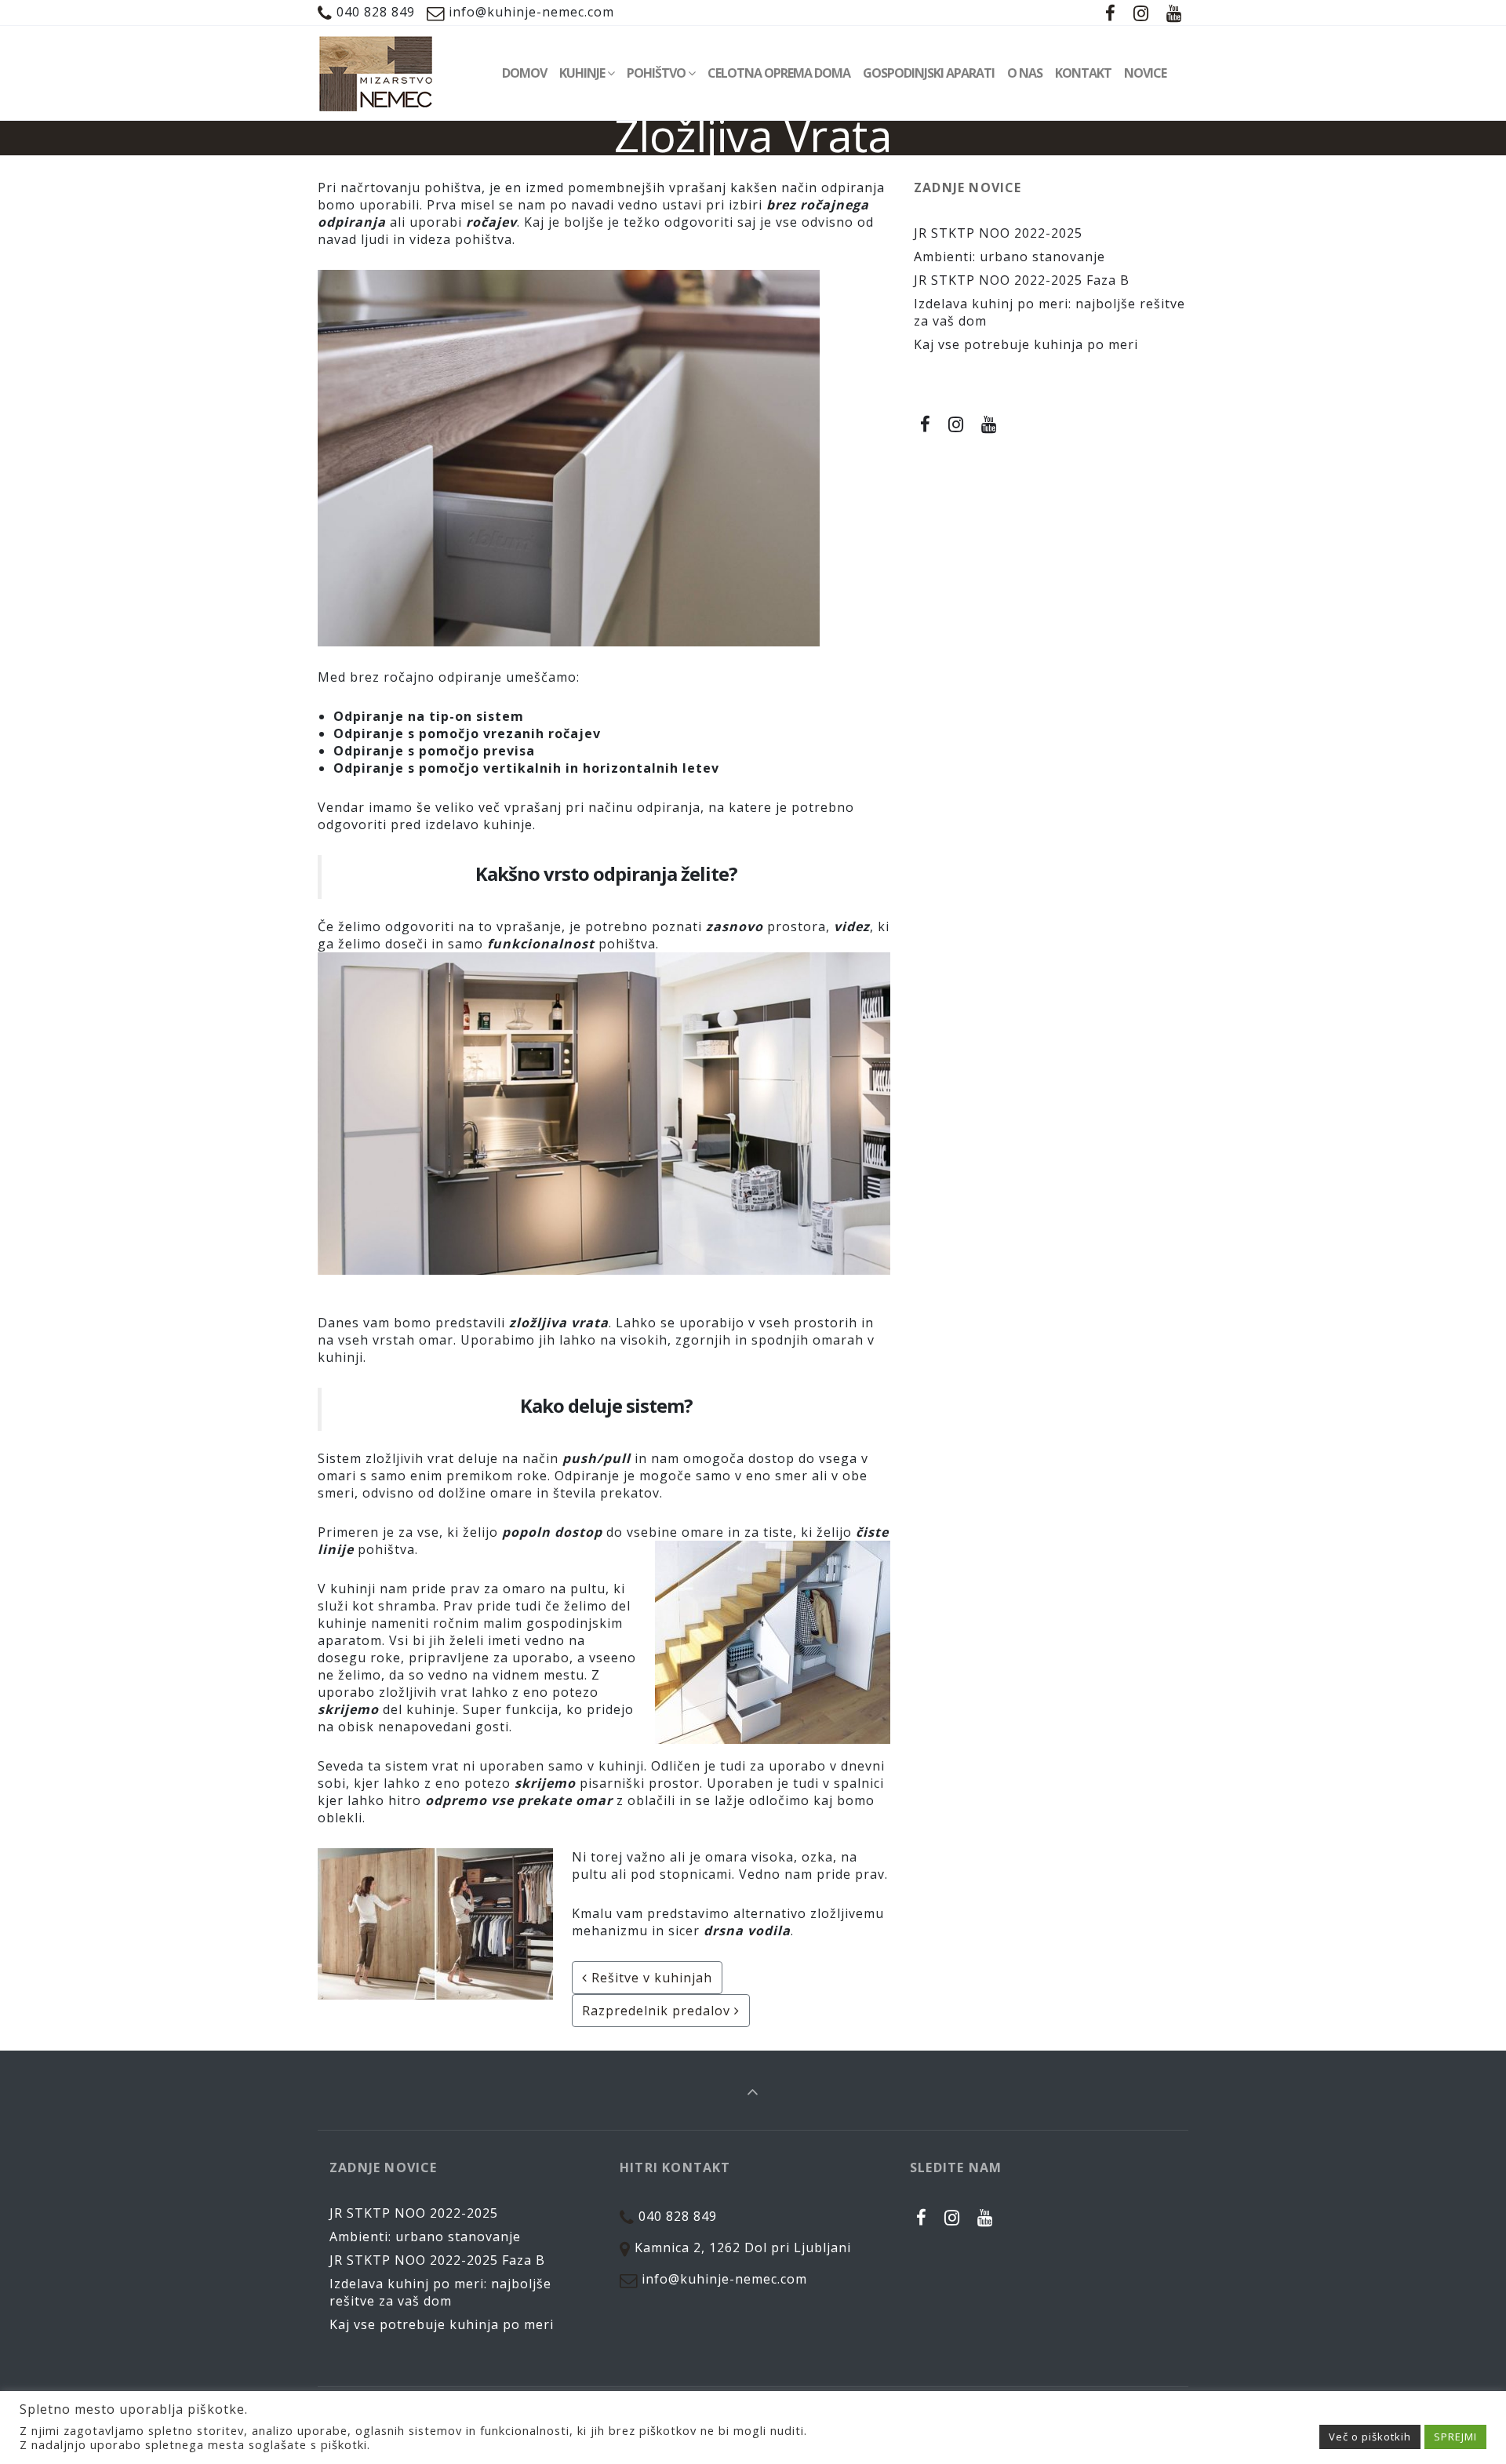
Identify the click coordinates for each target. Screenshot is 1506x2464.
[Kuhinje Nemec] (376, 73)
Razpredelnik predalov (658, 2011)
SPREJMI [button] (1455, 2437)
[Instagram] (1141, 13)
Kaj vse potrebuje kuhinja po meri (1026, 344)
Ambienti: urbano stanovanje (1009, 257)
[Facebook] (1111, 13)
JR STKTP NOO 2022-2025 (998, 233)
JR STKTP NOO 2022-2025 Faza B (1022, 280)
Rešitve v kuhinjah (650, 1978)
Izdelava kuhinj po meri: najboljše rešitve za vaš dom (440, 2292)
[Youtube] (1174, 13)
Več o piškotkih (1370, 2437)
